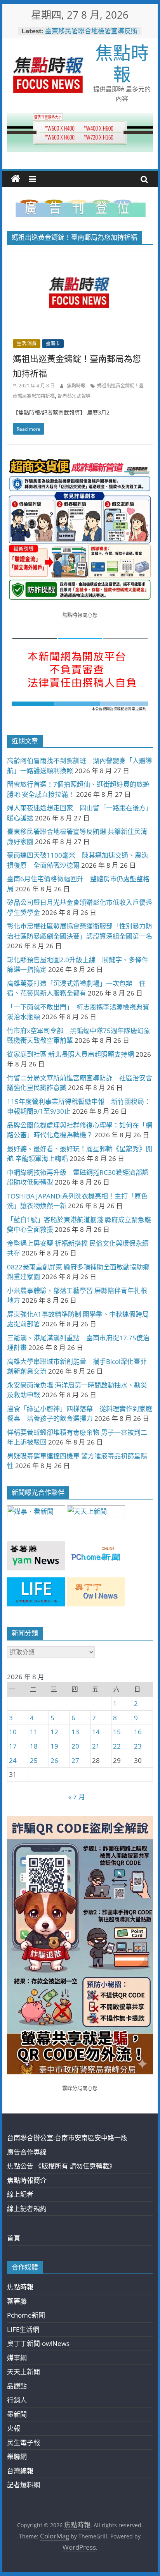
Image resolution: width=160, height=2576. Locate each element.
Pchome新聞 (26, 2315)
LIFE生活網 (23, 2329)
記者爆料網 (23, 2485)
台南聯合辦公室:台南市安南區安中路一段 (67, 2138)
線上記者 (20, 2194)
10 (13, 1732)
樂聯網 (17, 2456)
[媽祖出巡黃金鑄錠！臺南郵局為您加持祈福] (80, 256)
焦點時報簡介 (27, 2180)
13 (75, 1732)
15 (117, 1732)
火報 (14, 2428)
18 (34, 1746)
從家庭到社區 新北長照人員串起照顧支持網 (70, 1054)
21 (96, 1746)
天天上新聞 (23, 2372)
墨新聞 (17, 2414)
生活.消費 (27, 343)
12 (54, 1732)
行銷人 (17, 2400)
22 (117, 1746)
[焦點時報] (16, 179)
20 (75, 1746)
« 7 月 (77, 1797)
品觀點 (17, 2386)
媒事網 (17, 2358)
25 (34, 1760)
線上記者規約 (27, 2209)
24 (13, 1760)
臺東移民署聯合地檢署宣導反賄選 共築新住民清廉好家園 (91, 35)
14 (96, 1732)
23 (138, 1746)
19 (54, 1746)
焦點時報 (122, 63)
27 (75, 1760)
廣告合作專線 (27, 2152)
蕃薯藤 (17, 2301)
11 (34, 1732)
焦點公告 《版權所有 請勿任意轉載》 (61, 2166)
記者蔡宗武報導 (74, 396)
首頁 (14, 2238)
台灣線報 (20, 2471)
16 (138, 1732)
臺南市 (53, 343)
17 (13, 1746)
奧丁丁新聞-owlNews (38, 2343)
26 (54, 1760)
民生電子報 (23, 2443)
